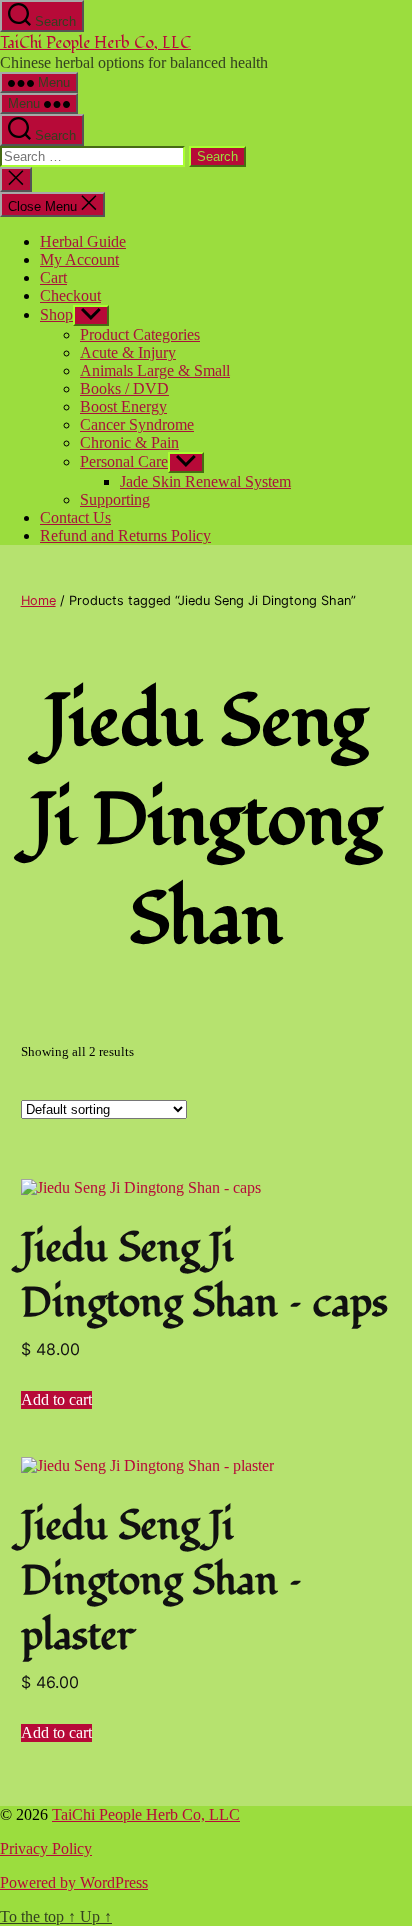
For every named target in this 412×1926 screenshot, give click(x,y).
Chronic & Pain (129, 442)
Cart (53, 277)
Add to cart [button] (56, 1399)
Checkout (70, 295)
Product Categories (140, 334)
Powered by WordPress (74, 1882)
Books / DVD (124, 388)
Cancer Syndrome (137, 424)
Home (38, 600)
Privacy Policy (46, 1848)
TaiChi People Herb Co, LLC (95, 43)
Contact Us (75, 517)
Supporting (115, 499)
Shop (56, 314)
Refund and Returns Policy (125, 535)
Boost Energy (123, 406)
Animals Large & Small (155, 370)
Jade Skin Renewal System (205, 481)
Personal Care (124, 461)
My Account (79, 259)
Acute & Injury (128, 352)
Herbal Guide (83, 241)
